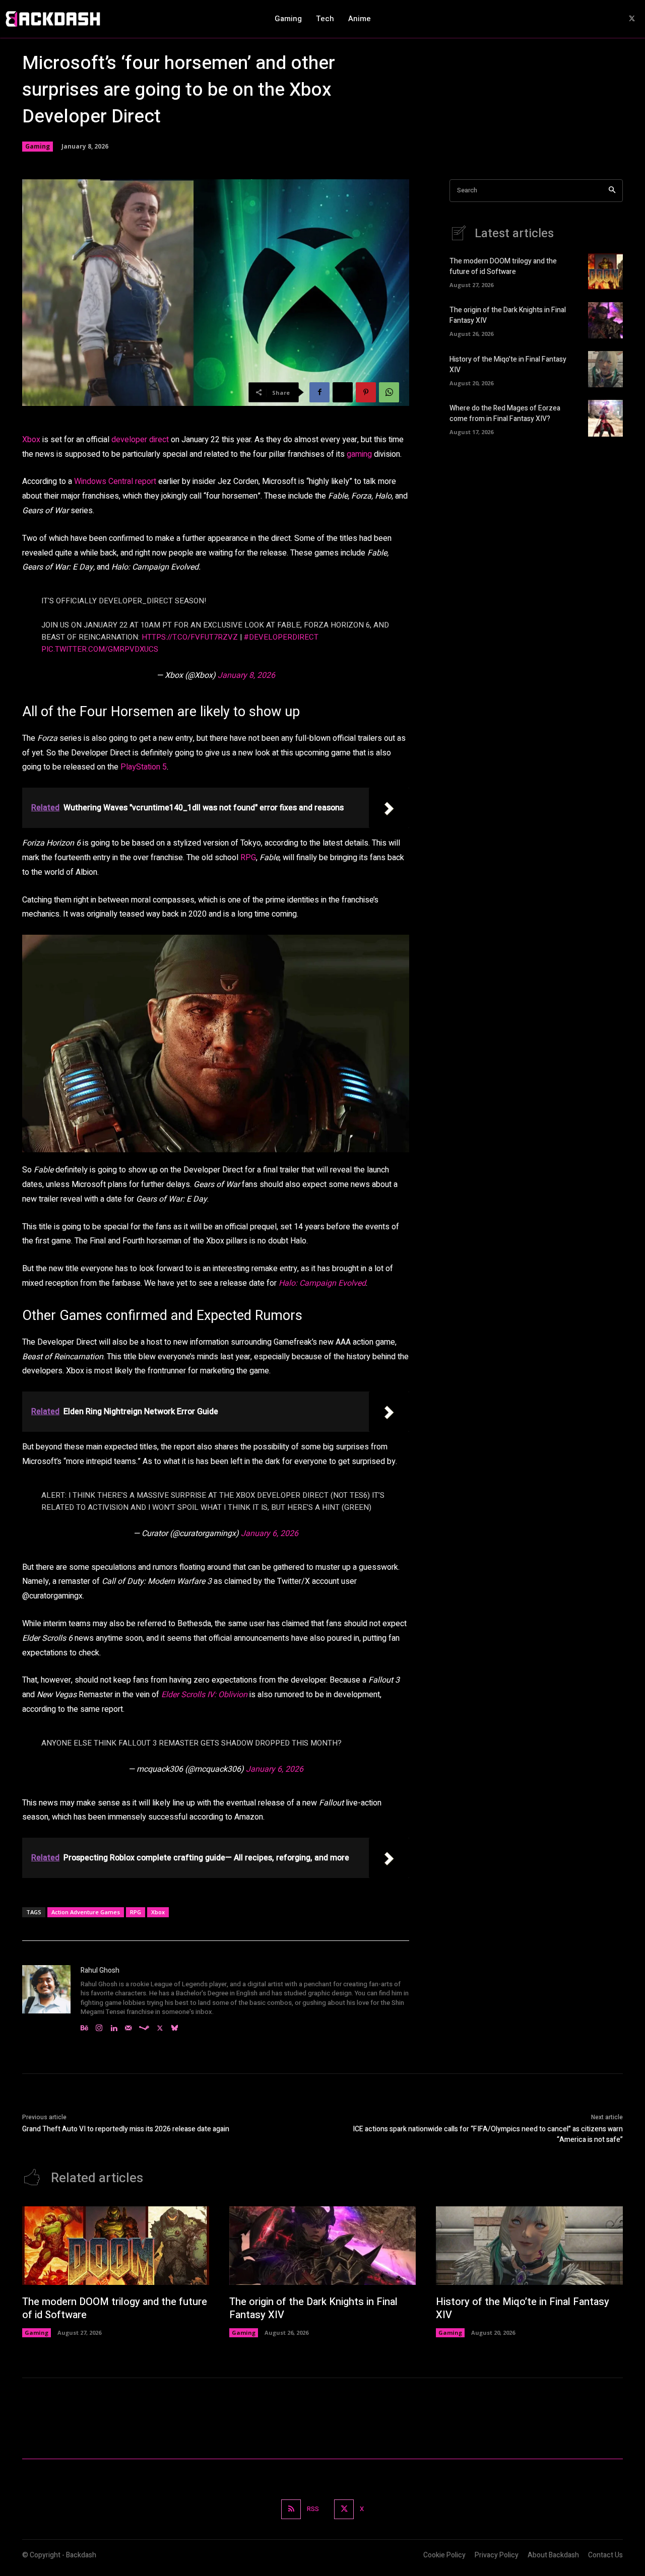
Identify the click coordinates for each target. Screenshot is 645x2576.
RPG (248, 858)
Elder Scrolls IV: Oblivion (204, 1695)
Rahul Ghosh (100, 1970)
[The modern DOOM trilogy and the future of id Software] (605, 271)
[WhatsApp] (389, 392)
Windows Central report (115, 481)
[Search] (612, 191)
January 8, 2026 (246, 675)
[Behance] (84, 2026)
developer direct (140, 440)
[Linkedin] (114, 2026)
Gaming (38, 146)
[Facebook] (319, 392)
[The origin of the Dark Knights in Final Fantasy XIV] (605, 320)
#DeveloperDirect (281, 637)
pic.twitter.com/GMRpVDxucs (100, 649)
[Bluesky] (175, 2026)
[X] (632, 19)
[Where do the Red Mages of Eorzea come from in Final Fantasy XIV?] (605, 418)
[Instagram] (99, 2026)
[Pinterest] (366, 392)
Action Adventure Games (86, 1912)
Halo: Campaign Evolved (322, 1283)
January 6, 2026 (270, 1534)
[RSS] (291, 2509)
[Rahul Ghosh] (46, 1999)
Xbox (32, 440)
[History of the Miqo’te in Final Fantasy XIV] (605, 369)
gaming (360, 454)
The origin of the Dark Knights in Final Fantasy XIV (313, 2308)
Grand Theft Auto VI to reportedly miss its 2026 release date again (126, 2129)
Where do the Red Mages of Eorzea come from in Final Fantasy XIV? (505, 413)
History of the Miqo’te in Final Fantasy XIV (523, 2308)
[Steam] (144, 2026)
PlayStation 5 (144, 767)
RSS (313, 2509)
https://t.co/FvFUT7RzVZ (190, 637)
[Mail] (128, 2026)
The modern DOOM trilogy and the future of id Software (503, 266)
